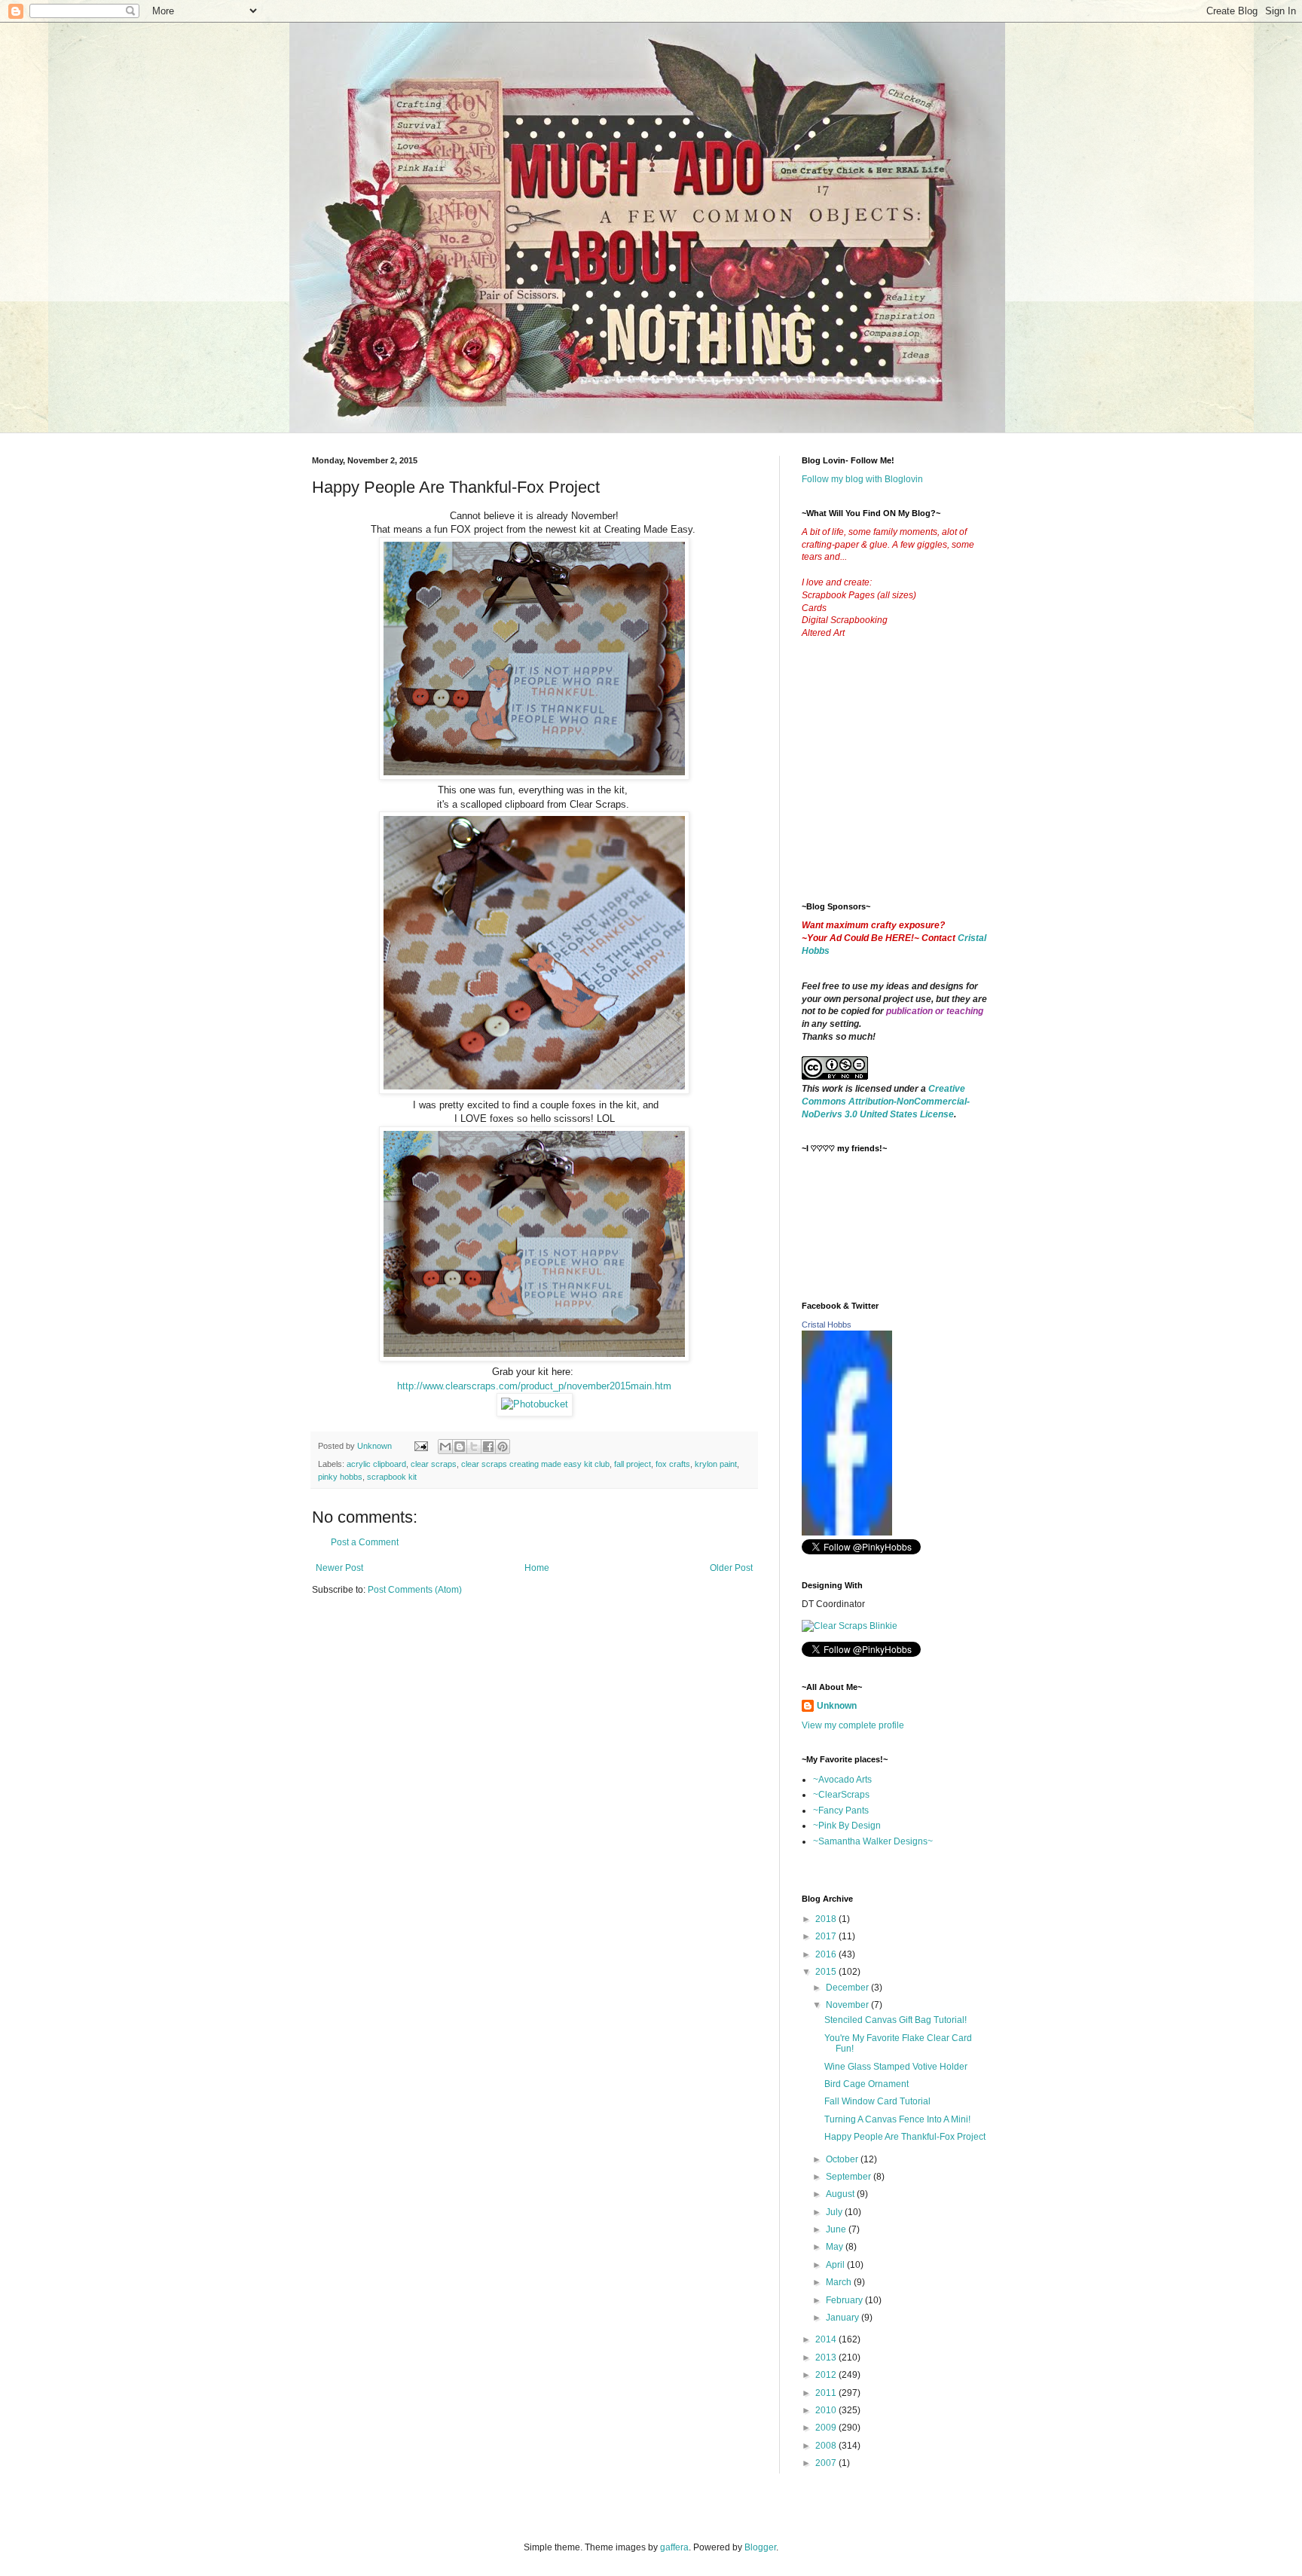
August (841, 2194)
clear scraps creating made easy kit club (535, 1464)
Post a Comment (365, 1542)
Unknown (837, 1706)
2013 (827, 2358)
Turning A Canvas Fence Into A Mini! (897, 2119)
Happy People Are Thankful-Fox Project (905, 2137)
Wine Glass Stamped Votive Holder (896, 2067)
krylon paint (716, 1464)
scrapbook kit (392, 1477)
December (848, 1988)
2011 (827, 2393)
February (845, 2300)
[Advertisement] (915, 782)
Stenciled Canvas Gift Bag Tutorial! (896, 2020)
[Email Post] (420, 1446)
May (836, 2247)
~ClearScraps (841, 1795)
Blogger (760, 2547)
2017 (827, 1936)
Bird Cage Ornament (866, 2084)
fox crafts (673, 1464)
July (835, 2212)
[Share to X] (474, 1447)
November (848, 2005)
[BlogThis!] (460, 1447)
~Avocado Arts (842, 1780)
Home (537, 1568)
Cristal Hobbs (827, 1325)
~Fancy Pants (841, 1811)
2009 (827, 2428)
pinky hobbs (340, 1477)
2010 (827, 2410)
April (836, 2265)
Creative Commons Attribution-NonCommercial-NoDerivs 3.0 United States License (886, 1102)
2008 (827, 2446)
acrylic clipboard (376, 1464)
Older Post (731, 1568)
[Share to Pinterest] (503, 1447)
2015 (827, 1972)
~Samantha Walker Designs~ (873, 1841)
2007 (827, 2463)
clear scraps (434, 1464)
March (840, 2282)
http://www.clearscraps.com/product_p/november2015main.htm (534, 1386)
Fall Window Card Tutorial (877, 2101)
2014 (827, 2339)
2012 (827, 2375)
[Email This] (445, 1447)
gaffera (674, 2547)
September (850, 2177)
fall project (633, 1464)
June (837, 2229)
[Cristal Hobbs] (847, 1532)
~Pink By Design (847, 1826)
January (844, 2318)
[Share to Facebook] (488, 1447)
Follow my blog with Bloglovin (862, 479)
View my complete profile (853, 1725)
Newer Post (339, 1568)
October (843, 2159)
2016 (827, 1954)
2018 (827, 1919)
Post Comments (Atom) (415, 1590)
